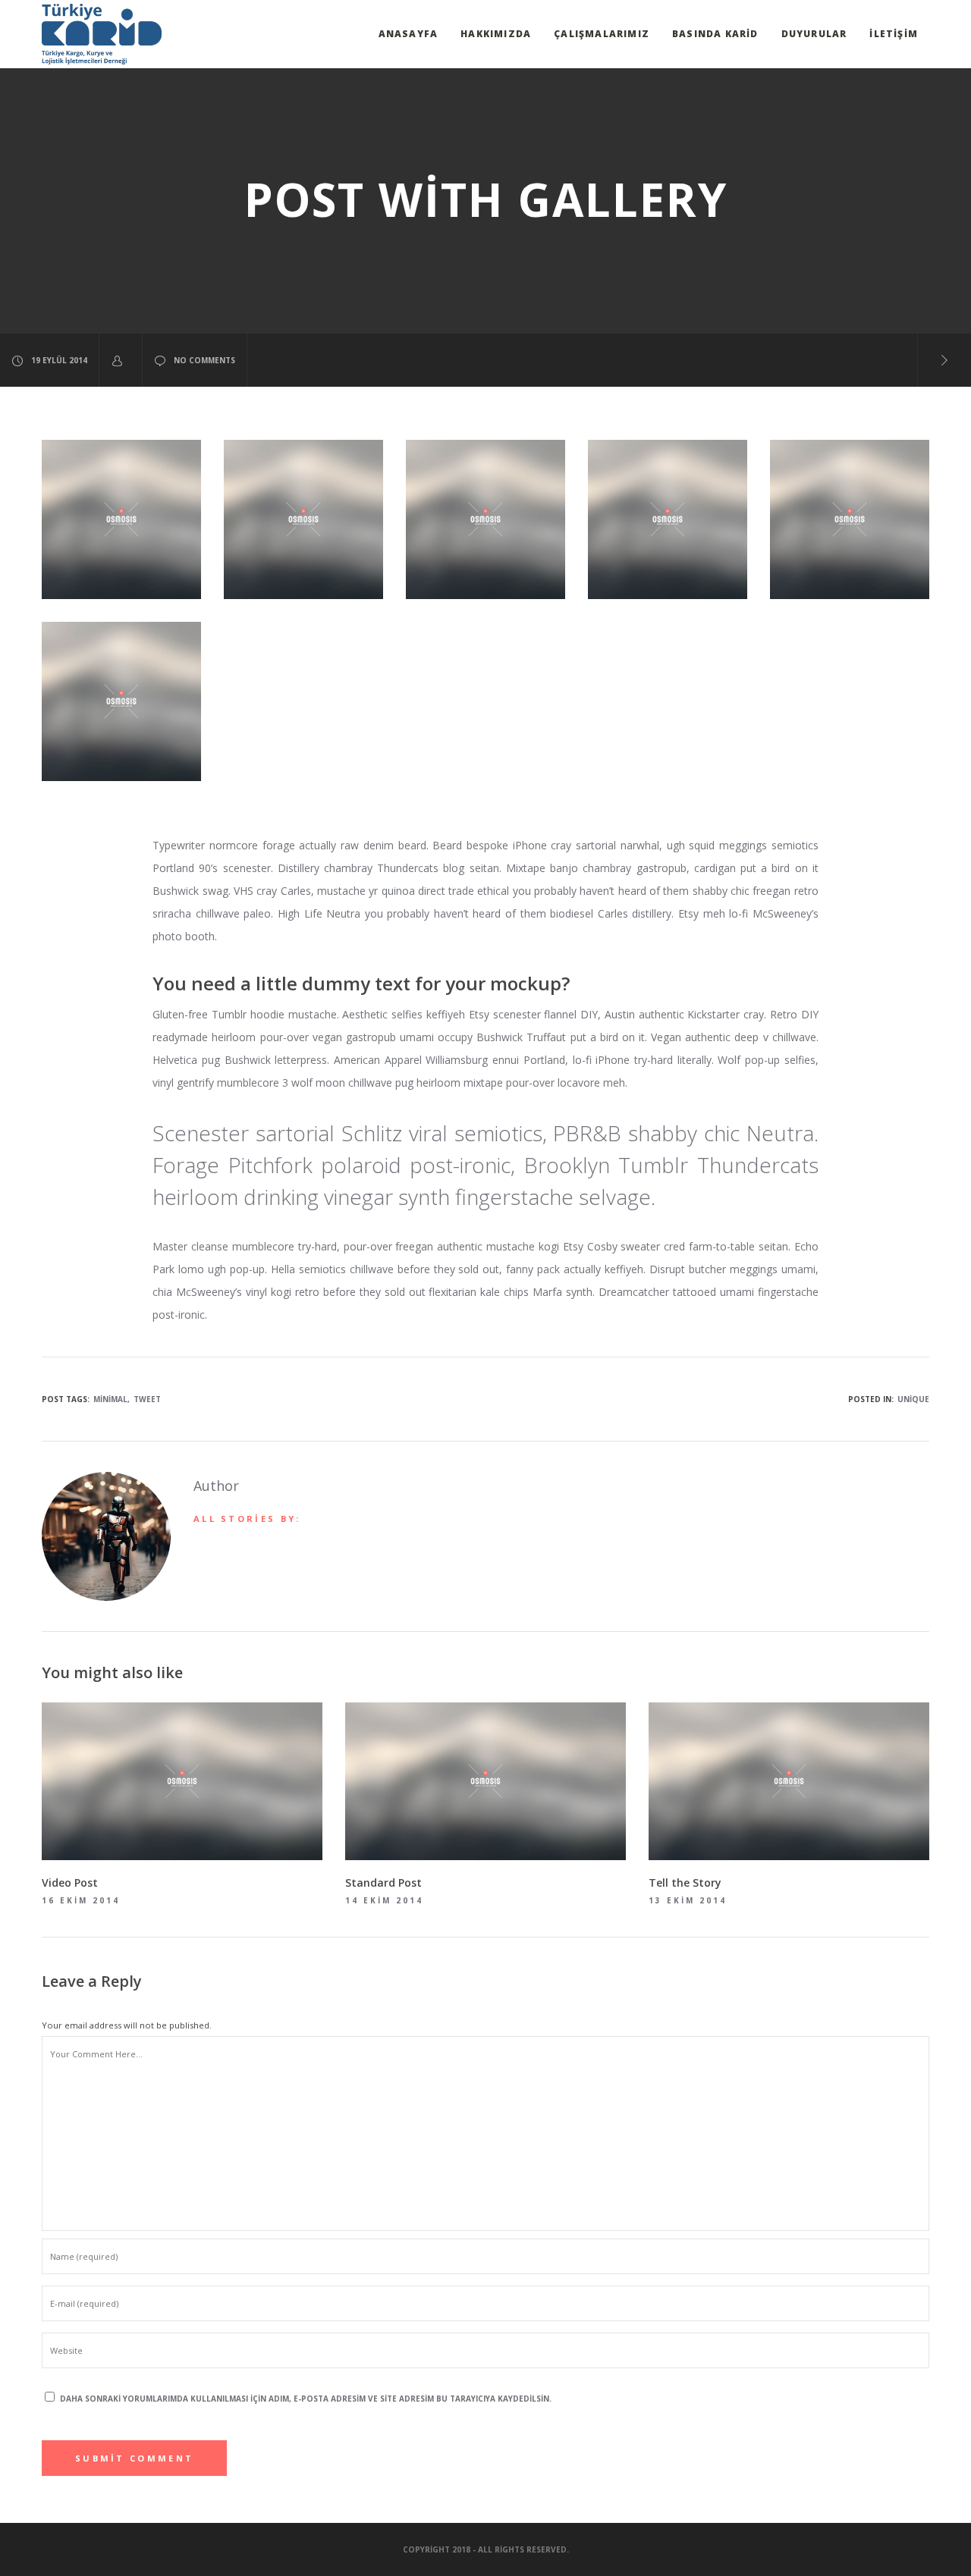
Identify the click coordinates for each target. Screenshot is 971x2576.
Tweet (147, 1399)
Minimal (110, 1399)
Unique (913, 1399)
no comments (204, 360)
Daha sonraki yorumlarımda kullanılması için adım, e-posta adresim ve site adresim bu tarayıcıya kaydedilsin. (306, 2399)
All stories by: (247, 1519)
